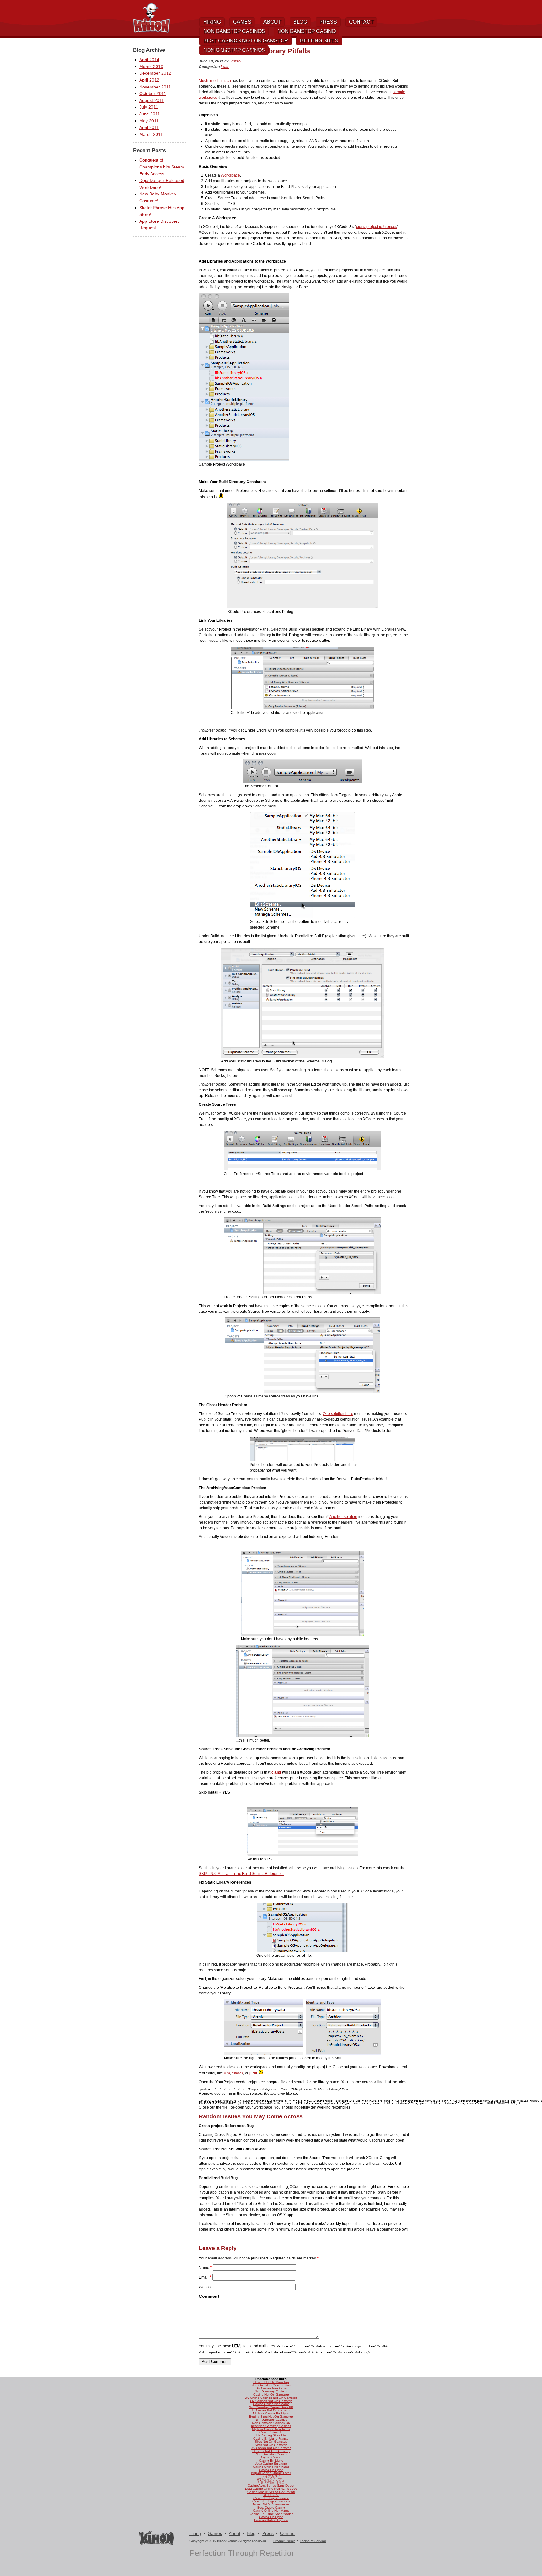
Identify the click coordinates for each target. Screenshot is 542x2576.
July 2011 (149, 107)
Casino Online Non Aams (271, 2404)
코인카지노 (271, 2495)
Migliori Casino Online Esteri (271, 2473)
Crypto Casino (271, 2457)
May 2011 (149, 121)
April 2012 (149, 80)
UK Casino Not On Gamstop (271, 2410)
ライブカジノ (271, 2476)
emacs (237, 2073)
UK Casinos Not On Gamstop (271, 2401)
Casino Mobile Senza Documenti (271, 2492)
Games (242, 22)
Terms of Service (313, 2541)
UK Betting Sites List (271, 2435)
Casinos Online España (271, 2520)
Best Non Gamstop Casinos (271, 2426)
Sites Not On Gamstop (271, 2442)
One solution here (338, 1414)
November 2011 (155, 87)
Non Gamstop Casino (306, 31)
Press (328, 22)
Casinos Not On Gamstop (271, 2451)
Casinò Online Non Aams (271, 2511)
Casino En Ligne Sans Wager (271, 2514)
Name (204, 2268)
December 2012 (155, 73)
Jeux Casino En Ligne (271, 2464)
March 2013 (151, 67)
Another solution (343, 1517)
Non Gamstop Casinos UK (271, 2423)
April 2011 (149, 127)
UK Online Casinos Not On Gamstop (271, 2398)
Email (204, 2277)
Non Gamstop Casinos (234, 31)
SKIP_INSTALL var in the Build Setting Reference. (241, 1874)
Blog (300, 22)
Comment (209, 2296)
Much (204, 81)
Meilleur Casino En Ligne (271, 2413)
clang (277, 1772)
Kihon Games (151, 18)
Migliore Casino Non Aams (271, 2429)
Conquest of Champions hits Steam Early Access (162, 167)
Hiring (212, 22)
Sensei (235, 61)
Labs (225, 67)
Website (206, 2287)
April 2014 (149, 60)
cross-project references (377, 227)
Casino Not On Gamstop (271, 2382)
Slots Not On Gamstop (271, 2445)
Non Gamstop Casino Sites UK (271, 2407)
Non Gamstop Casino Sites (271, 2385)
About (272, 22)
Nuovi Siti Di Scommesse (271, 2504)
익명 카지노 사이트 (271, 2482)
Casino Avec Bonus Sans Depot (271, 2486)
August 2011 (152, 100)
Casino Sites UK (271, 2432)
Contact (361, 22)
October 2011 (153, 93)
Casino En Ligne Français (271, 2501)
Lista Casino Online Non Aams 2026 (271, 2489)
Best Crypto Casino (271, 2507)
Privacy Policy (284, 2541)
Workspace (230, 175)
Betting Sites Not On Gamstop (271, 2416)
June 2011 (150, 114)
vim (227, 2073)
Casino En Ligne (271, 2460)
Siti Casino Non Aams (271, 2388)
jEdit (253, 2073)
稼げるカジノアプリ (271, 2479)
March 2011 (151, 134)
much (215, 81)
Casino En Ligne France (271, 2438)
